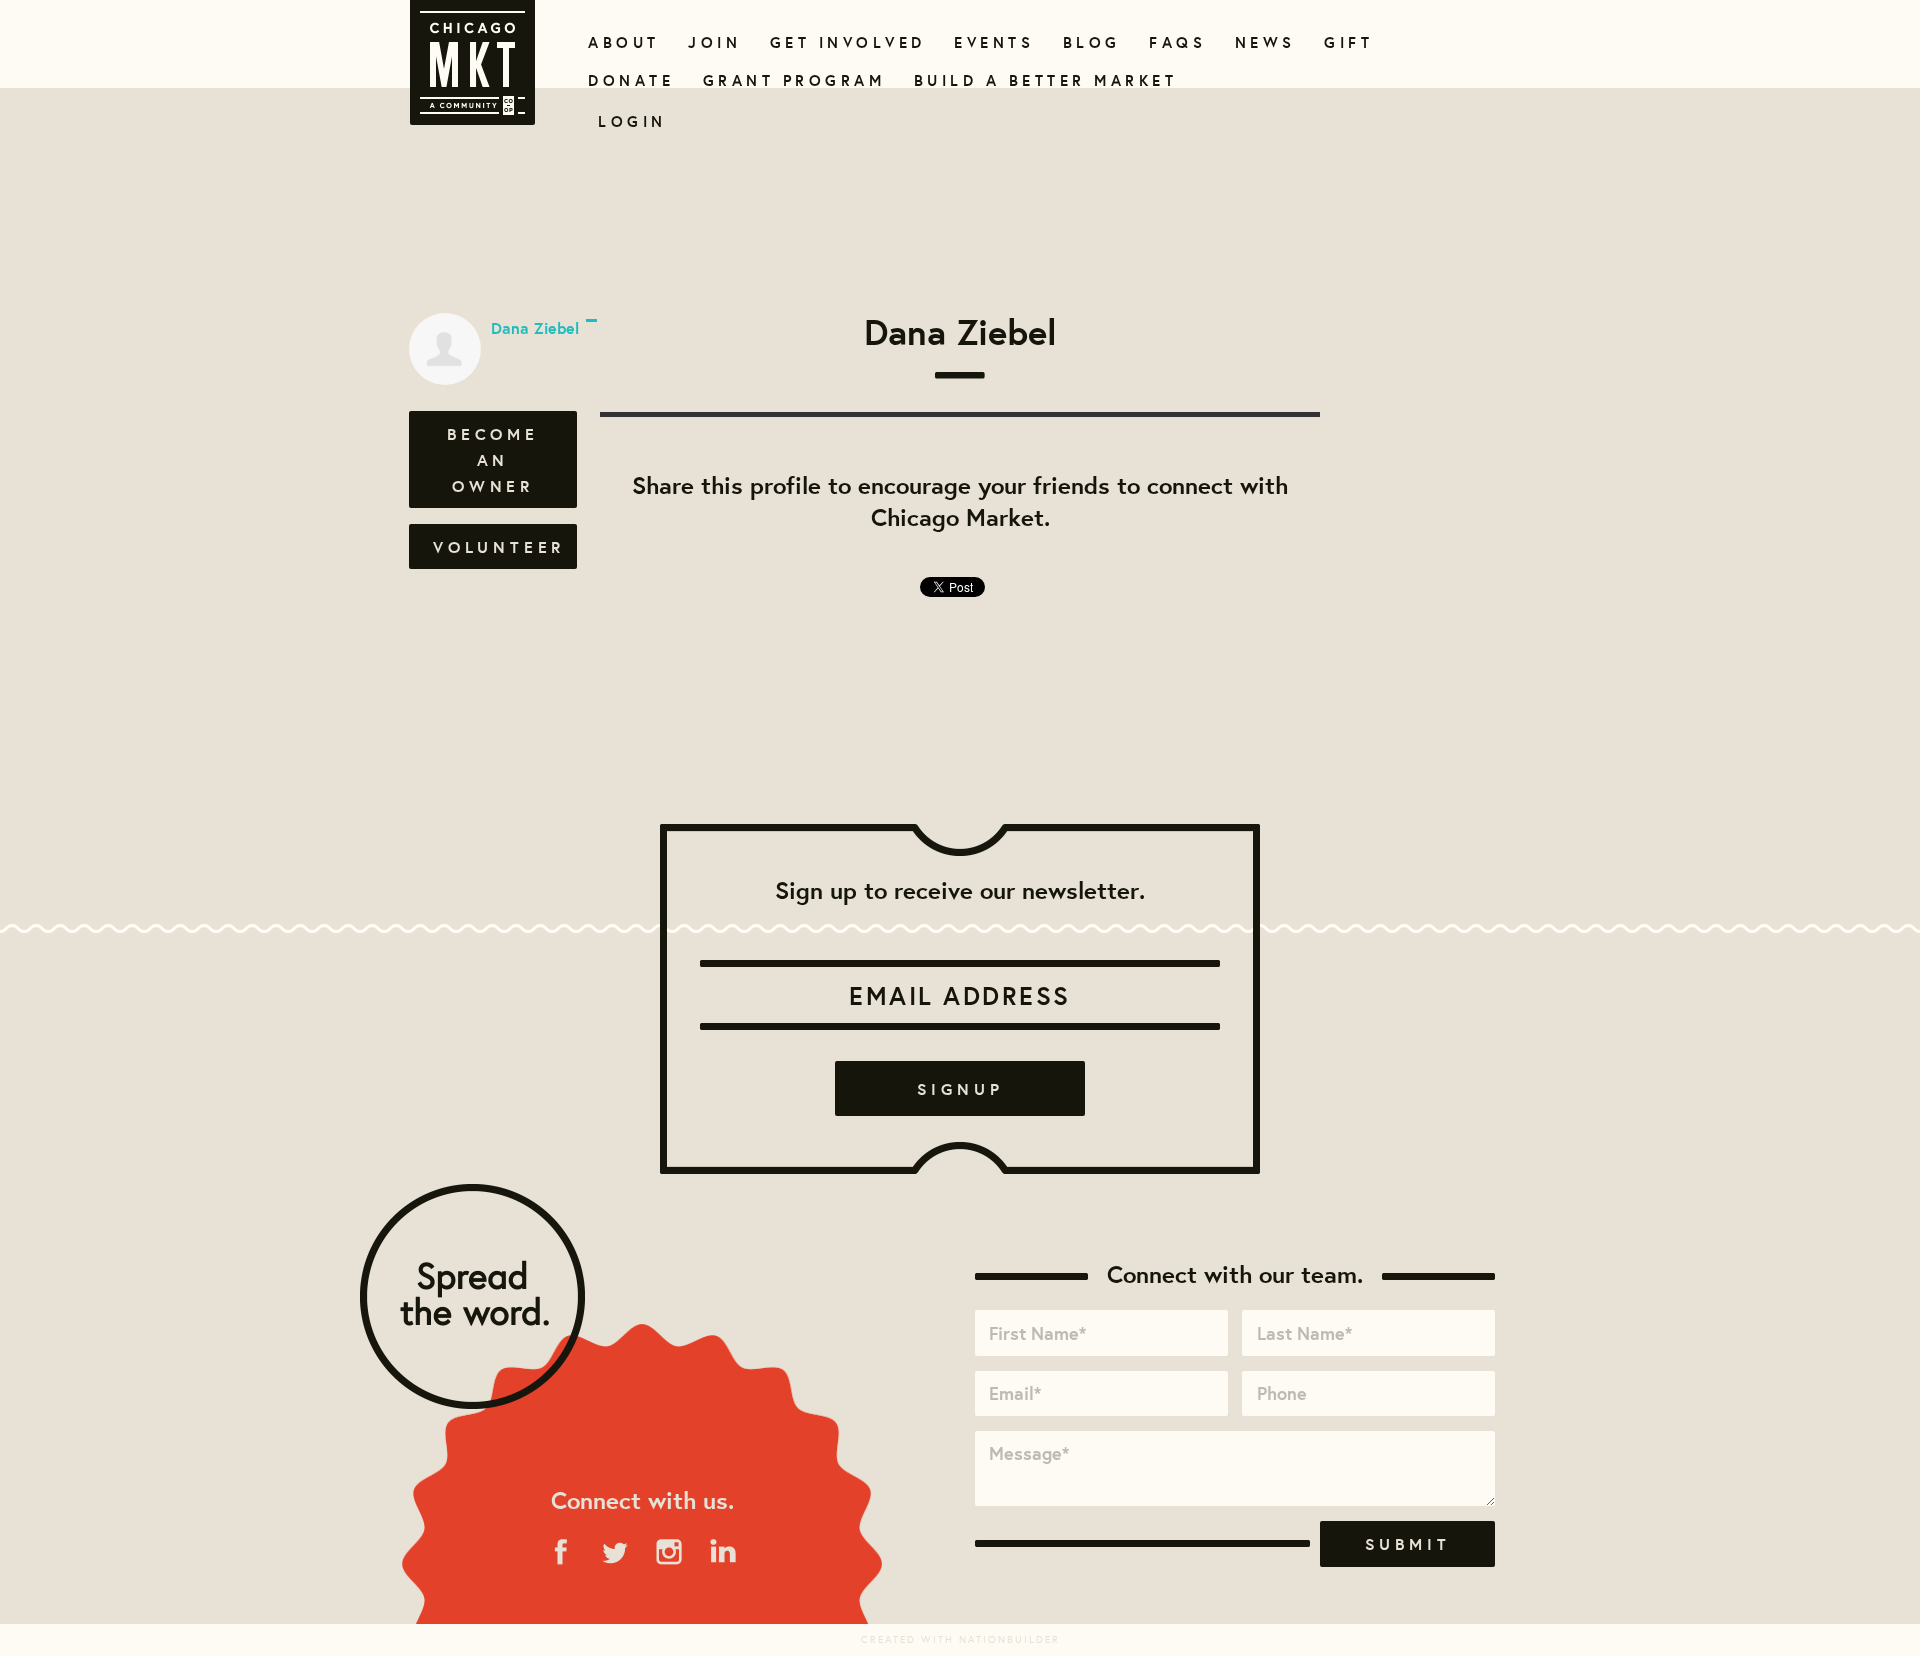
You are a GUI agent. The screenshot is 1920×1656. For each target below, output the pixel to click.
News (1263, 42)
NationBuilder (1009, 1639)
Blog (1089, 42)
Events (990, 42)
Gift (1346, 42)
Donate (627, 80)
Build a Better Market (1034, 80)
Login (632, 121)
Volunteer (499, 547)
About (620, 42)
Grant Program (786, 80)
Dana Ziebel (535, 328)
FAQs (1175, 42)
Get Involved (841, 42)
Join (712, 42)
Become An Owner (493, 460)
